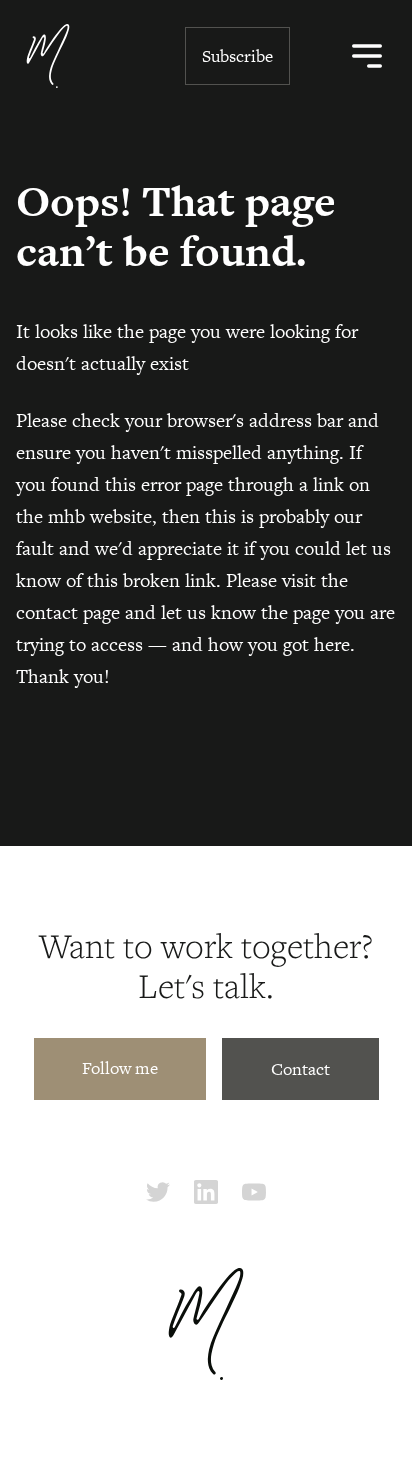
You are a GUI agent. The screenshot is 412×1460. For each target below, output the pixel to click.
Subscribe (237, 56)
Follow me (120, 1068)
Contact (300, 1069)
